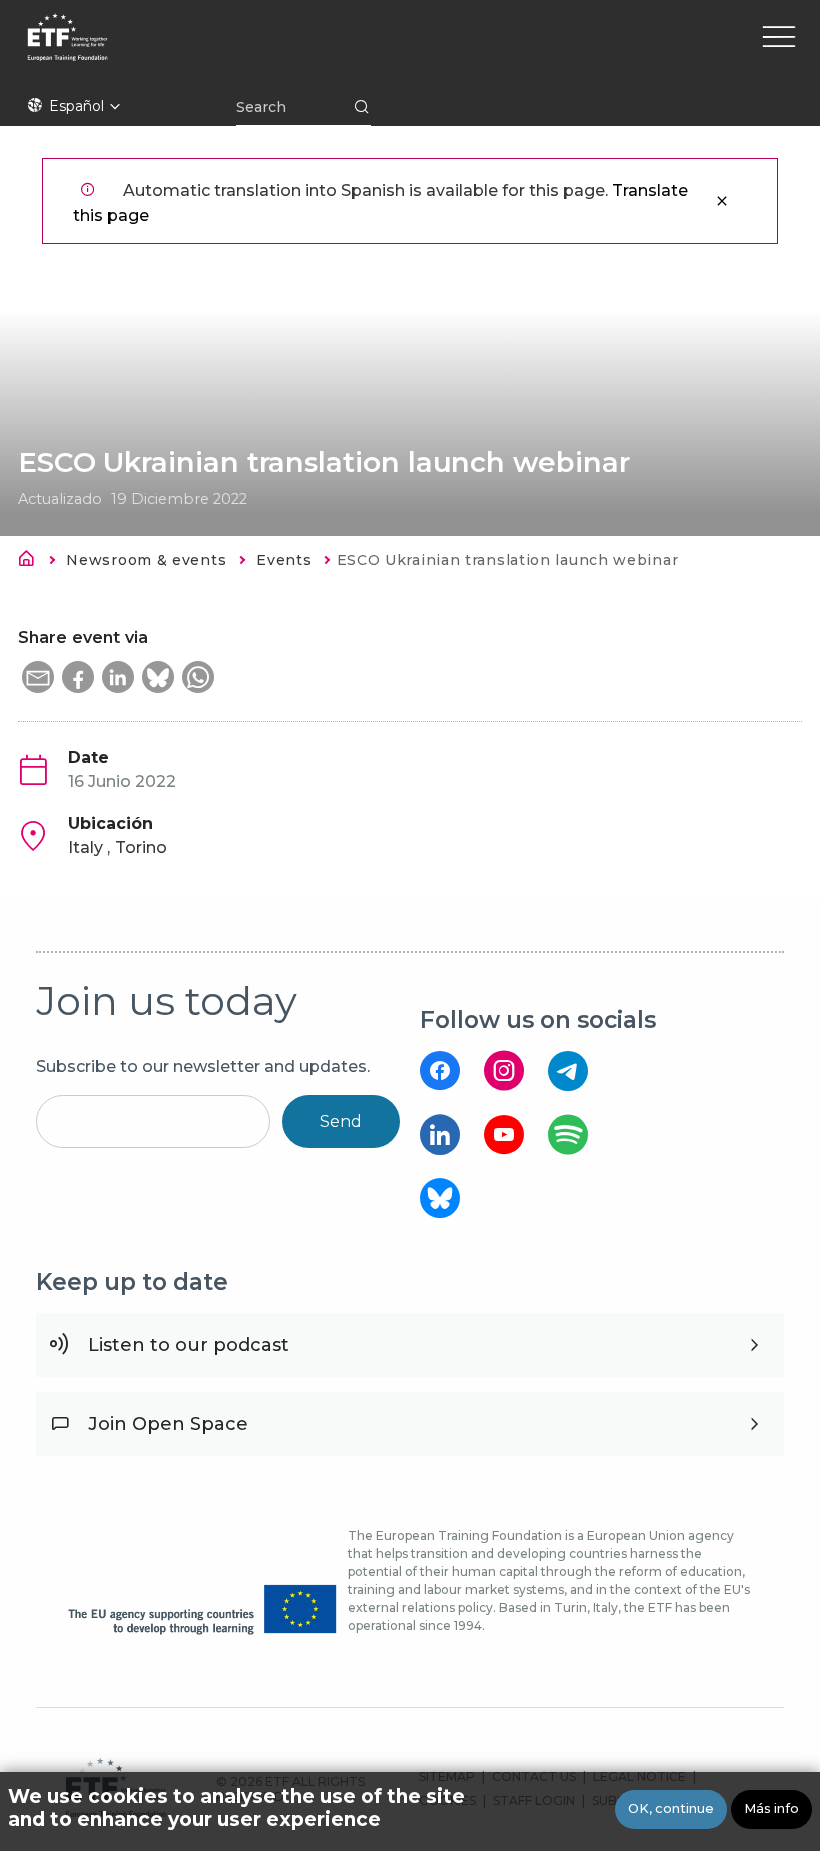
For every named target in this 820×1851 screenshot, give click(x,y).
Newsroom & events (146, 560)
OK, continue (671, 1808)
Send (341, 1121)
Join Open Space (168, 1424)
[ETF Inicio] (238, 50)
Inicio (32, 562)
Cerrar (722, 201)
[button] (38, 677)
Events (283, 560)
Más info (771, 1808)
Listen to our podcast (188, 1345)
